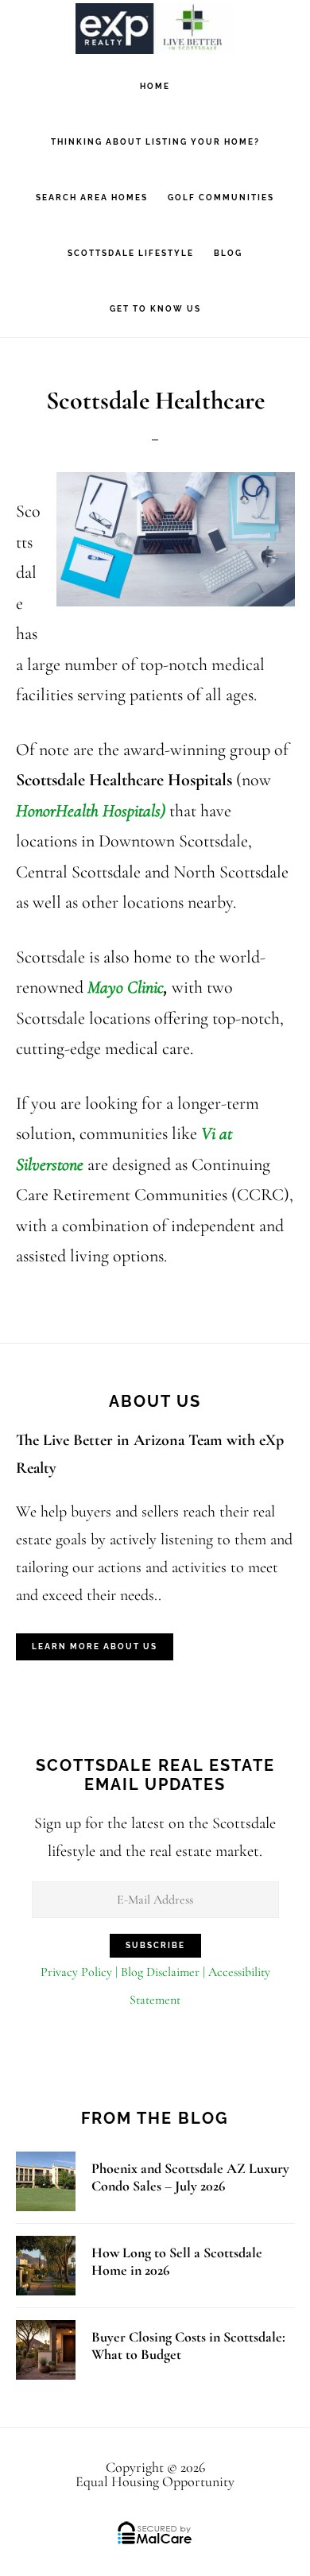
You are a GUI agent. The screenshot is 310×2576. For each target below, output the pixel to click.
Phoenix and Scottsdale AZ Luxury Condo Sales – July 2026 (190, 2177)
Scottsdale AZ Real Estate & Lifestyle (155, 28)
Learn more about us (95, 1646)
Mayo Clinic (126, 987)
